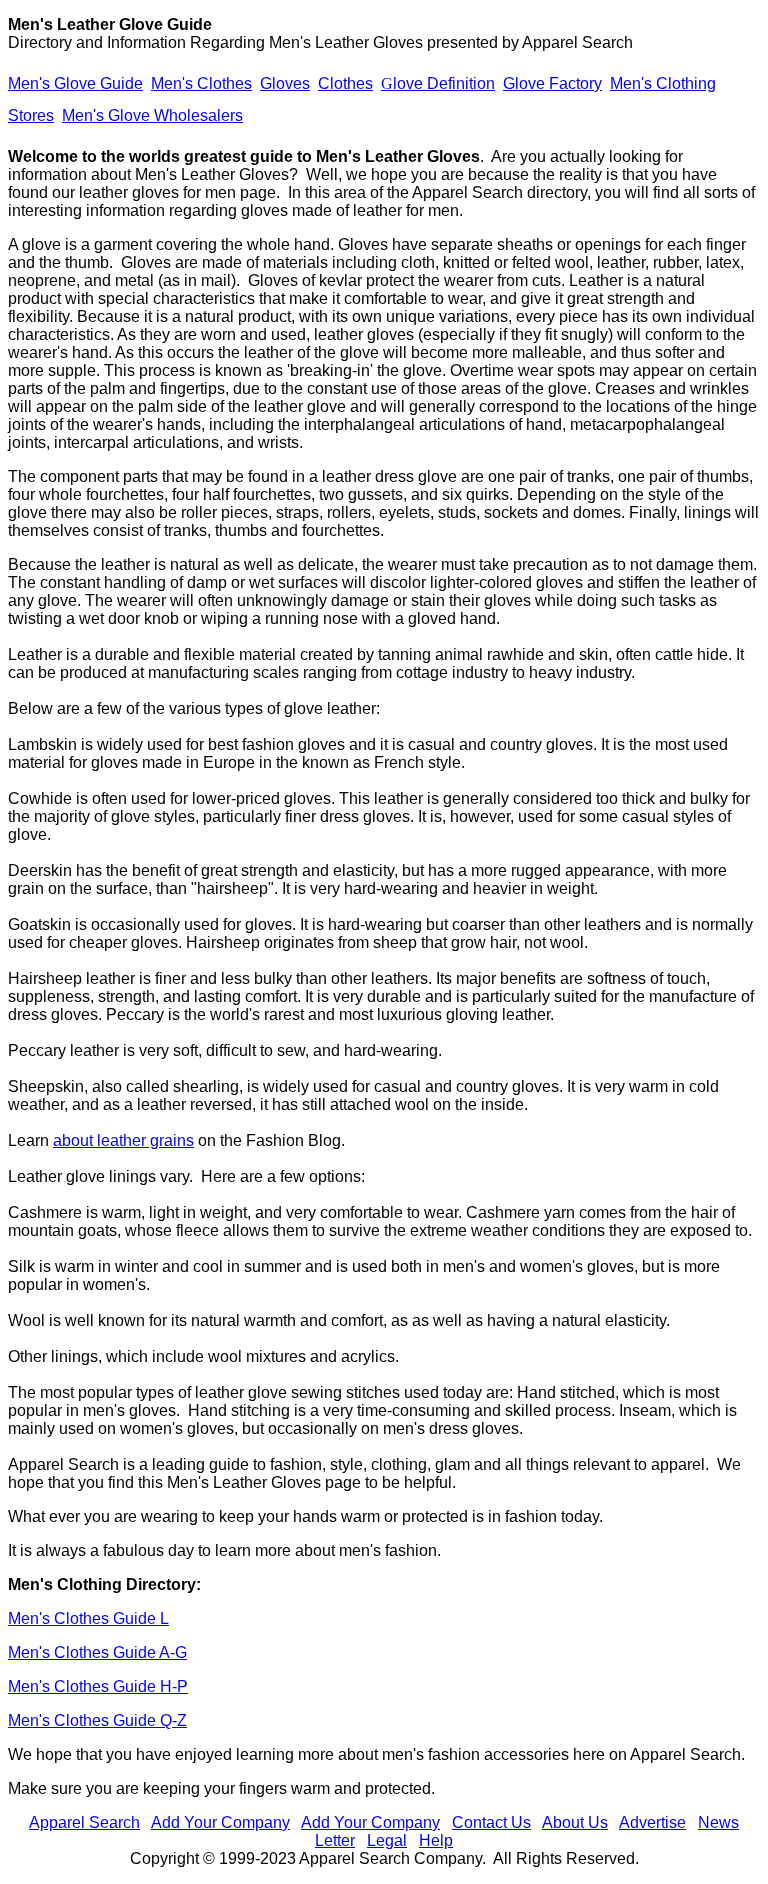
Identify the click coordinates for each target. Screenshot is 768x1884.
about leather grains (123, 1140)
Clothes (345, 83)
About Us (575, 1822)
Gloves (285, 83)
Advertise (652, 1822)
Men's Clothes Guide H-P (98, 1686)
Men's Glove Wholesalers (152, 115)
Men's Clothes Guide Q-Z (97, 1720)
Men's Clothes (201, 83)
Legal (387, 1840)
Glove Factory (552, 83)
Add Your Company (220, 1822)
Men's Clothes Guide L (88, 1618)
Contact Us (491, 1822)
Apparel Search (84, 1822)
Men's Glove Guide (75, 83)
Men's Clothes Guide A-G (97, 1652)
